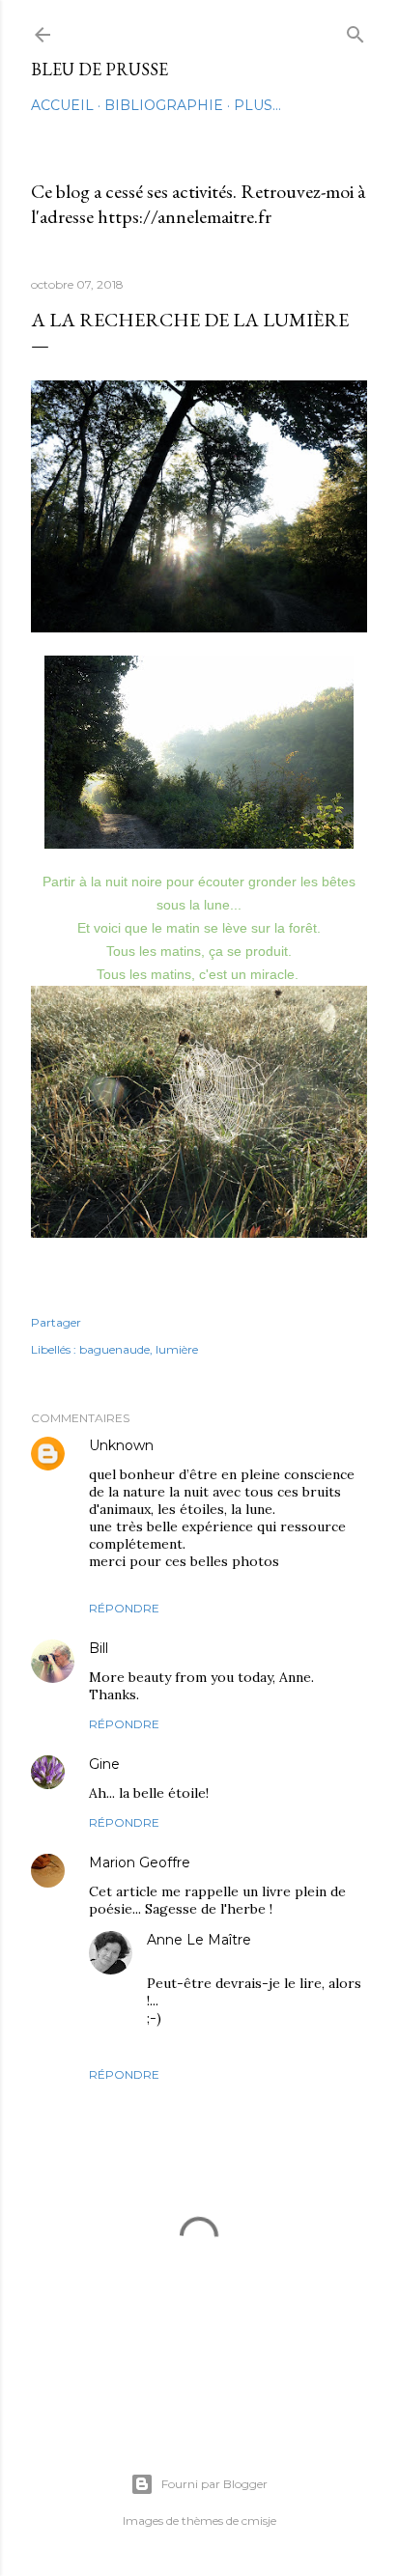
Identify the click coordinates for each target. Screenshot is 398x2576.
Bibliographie (164, 105)
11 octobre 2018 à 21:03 (217, 1956)
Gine (104, 1764)
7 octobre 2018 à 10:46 (224, 1446)
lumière (177, 1349)
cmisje (259, 2520)
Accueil (62, 105)
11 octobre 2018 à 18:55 (259, 1863)
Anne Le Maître (199, 1940)
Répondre (124, 1608)
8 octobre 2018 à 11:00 (189, 1764)
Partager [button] (56, 1322)
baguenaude (114, 1349)
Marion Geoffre (140, 1862)
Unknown (121, 1445)
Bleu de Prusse (99, 69)
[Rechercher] (355, 30)
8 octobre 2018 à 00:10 (184, 1649)
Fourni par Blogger (214, 2484)
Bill (100, 1648)
